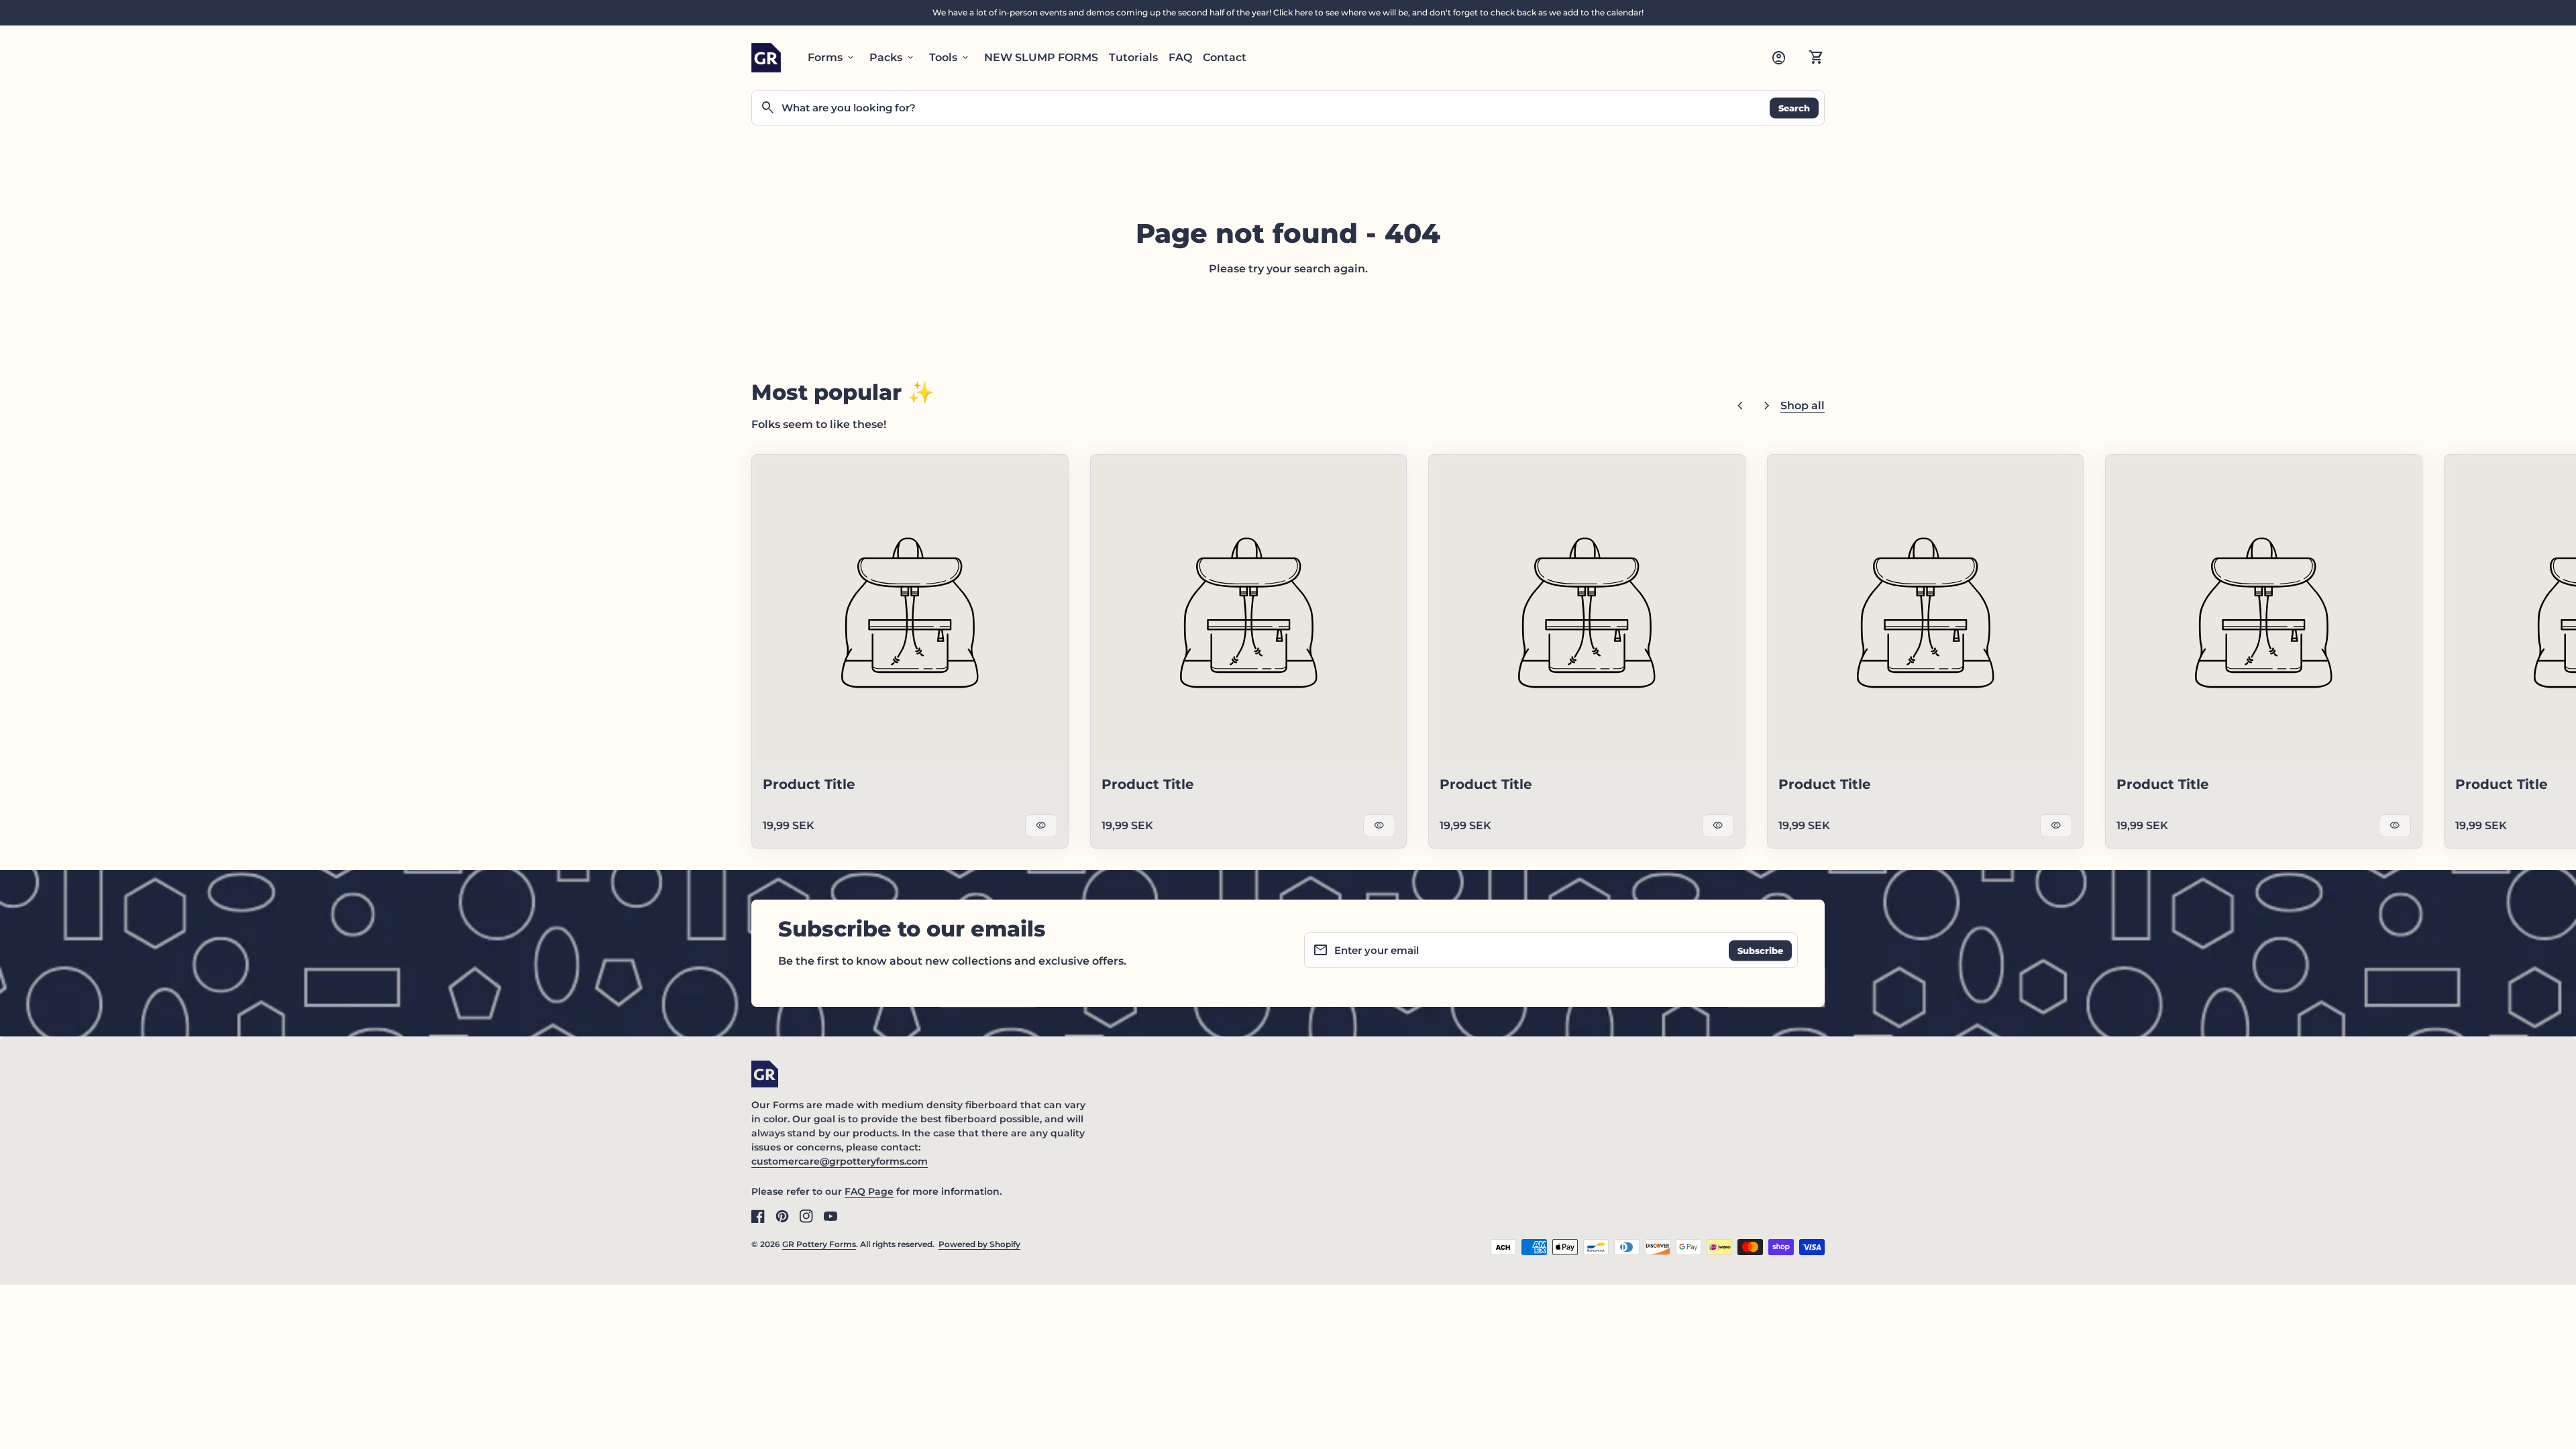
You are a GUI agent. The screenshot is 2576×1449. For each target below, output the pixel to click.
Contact (1225, 57)
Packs (893, 58)
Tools (950, 58)
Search (1794, 107)
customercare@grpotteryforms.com (840, 1161)
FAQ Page (869, 1191)
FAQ (1180, 57)
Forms (832, 58)
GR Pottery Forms (819, 1244)
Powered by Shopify (979, 1244)
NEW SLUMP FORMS (1041, 57)
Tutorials (1133, 57)
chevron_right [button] (1767, 406)
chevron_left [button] (1740, 406)
